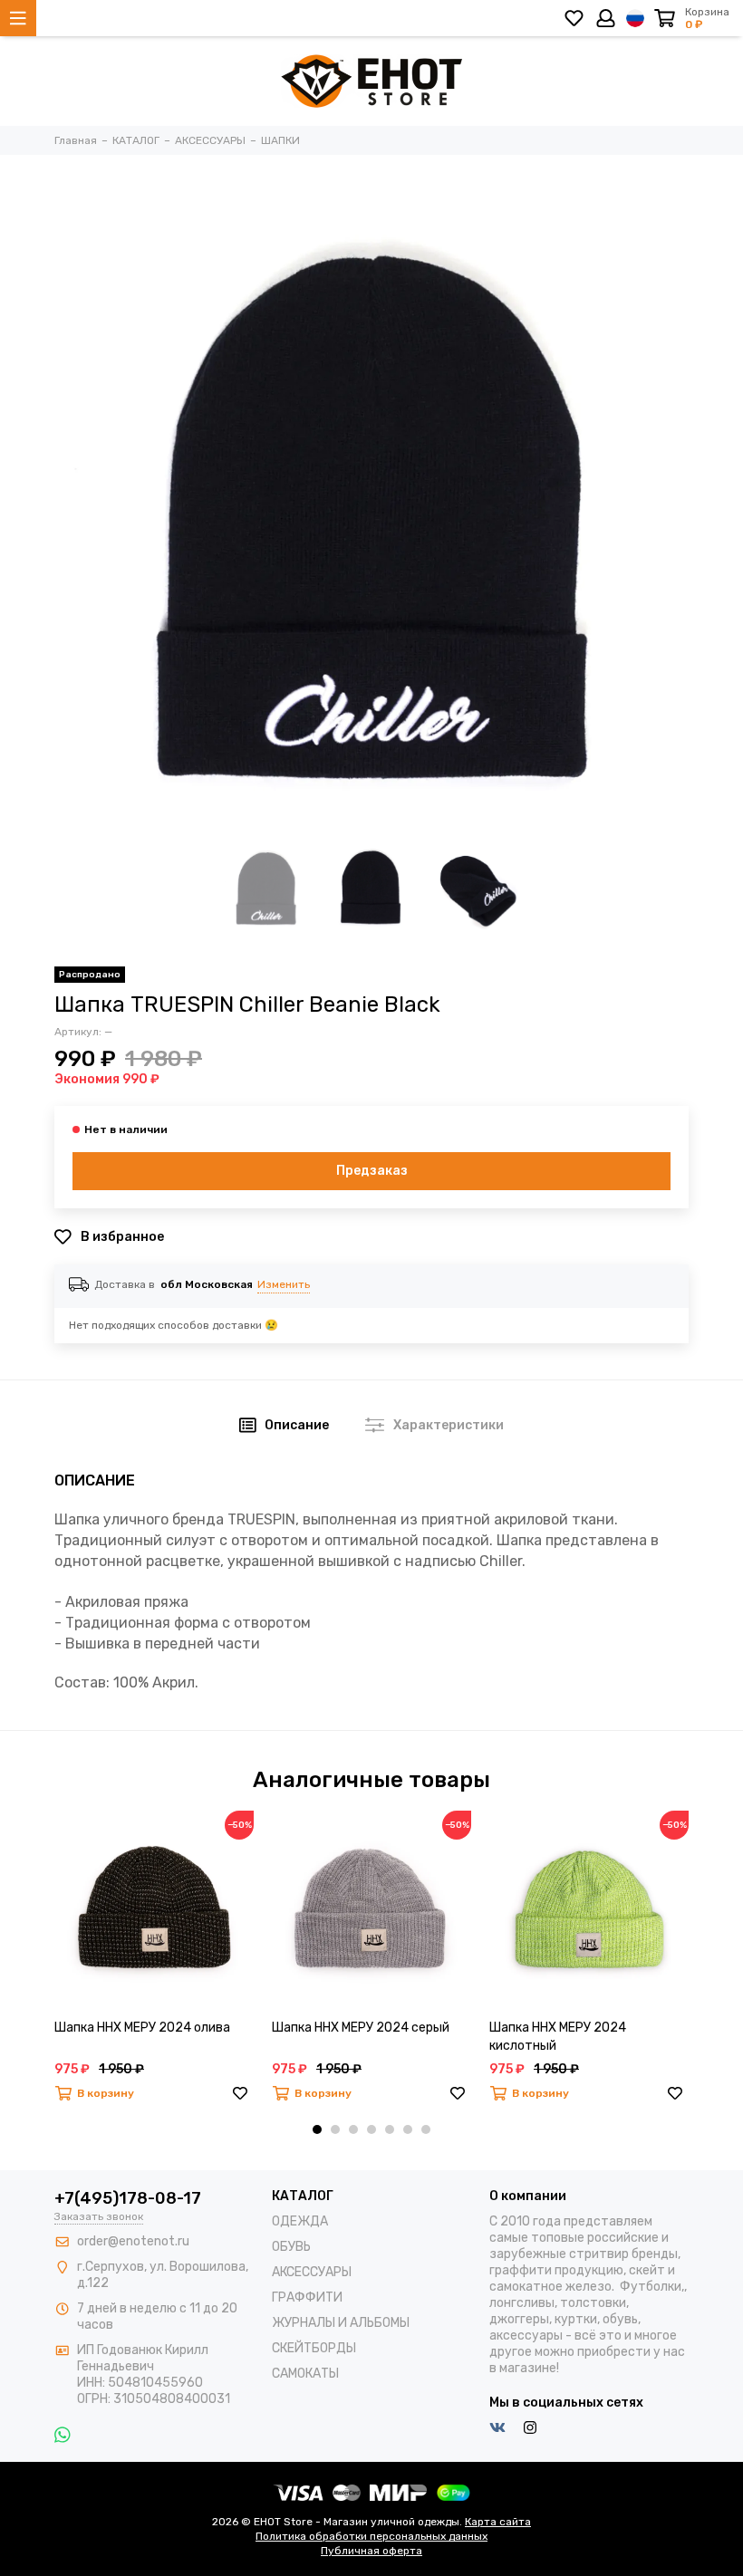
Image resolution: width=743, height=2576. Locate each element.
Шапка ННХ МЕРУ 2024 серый (361, 2028)
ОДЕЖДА (300, 2221)
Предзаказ (372, 1171)
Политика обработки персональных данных (371, 2536)
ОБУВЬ (291, 2247)
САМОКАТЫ (305, 2374)
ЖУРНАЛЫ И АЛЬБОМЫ (341, 2323)
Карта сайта (498, 2522)
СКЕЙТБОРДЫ (314, 2348)
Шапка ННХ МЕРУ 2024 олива (142, 2028)
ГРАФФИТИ (307, 2297)
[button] (317, 2129)
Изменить (284, 1284)
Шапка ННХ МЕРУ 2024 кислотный (558, 2037)
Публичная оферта (371, 2551)
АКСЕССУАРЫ (312, 2272)
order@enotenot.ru (133, 2241)
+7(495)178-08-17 (128, 2198)
